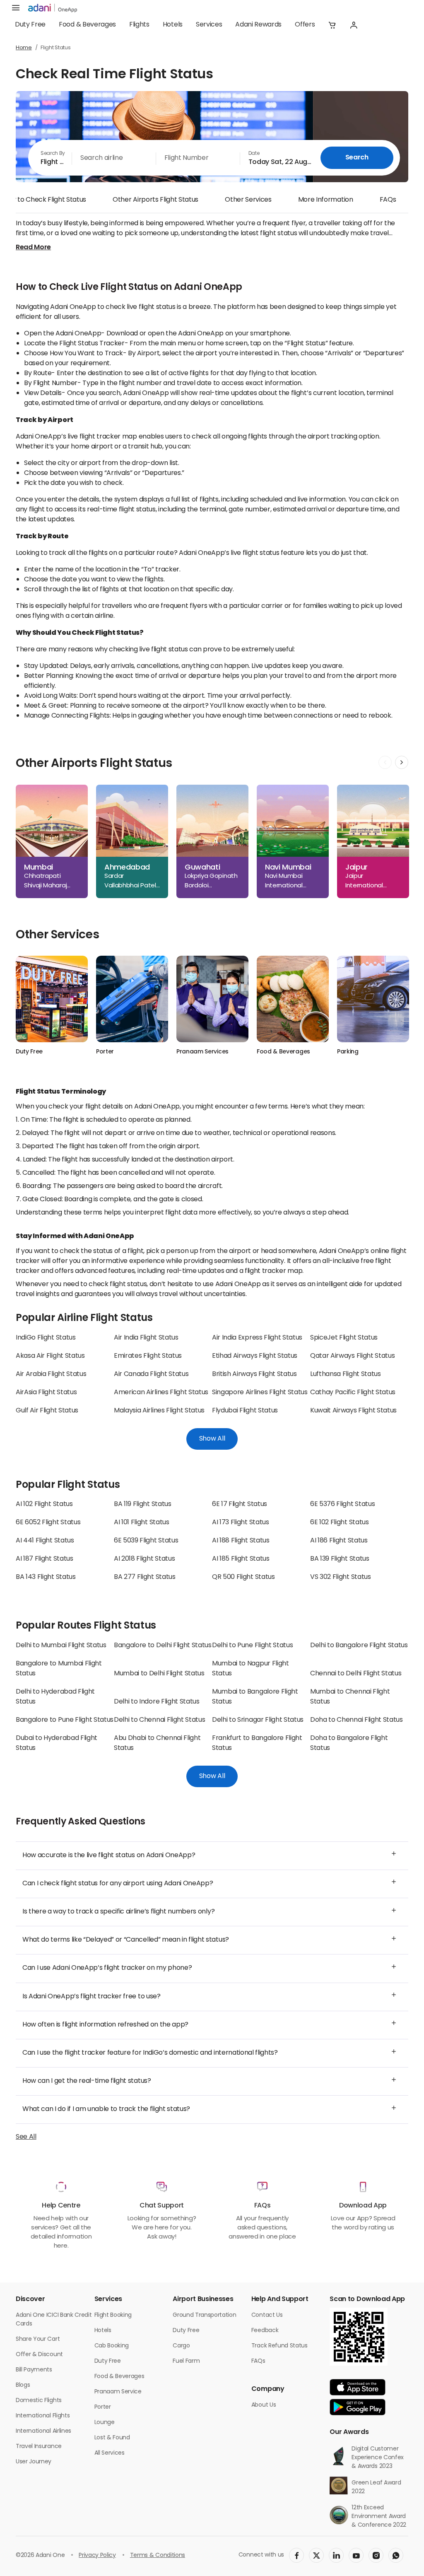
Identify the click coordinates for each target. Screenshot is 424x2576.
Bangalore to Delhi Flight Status (163, 1646)
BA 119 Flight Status (143, 1504)
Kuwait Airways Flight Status (353, 1411)
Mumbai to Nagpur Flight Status (251, 1669)
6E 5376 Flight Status (342, 1504)
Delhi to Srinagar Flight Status (258, 1720)
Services (209, 25)
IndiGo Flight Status (46, 1338)
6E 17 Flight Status (240, 1504)
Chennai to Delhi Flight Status (356, 1674)
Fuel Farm (186, 2361)
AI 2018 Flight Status (144, 1559)
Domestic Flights (39, 2401)
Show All (212, 1439)
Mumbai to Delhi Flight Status (159, 1674)
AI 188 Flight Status (241, 1541)
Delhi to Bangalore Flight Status (359, 1646)
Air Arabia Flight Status (51, 1374)
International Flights (43, 2416)
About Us (264, 2405)
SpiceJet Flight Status (344, 1338)
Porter (103, 2407)
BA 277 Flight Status (145, 1577)
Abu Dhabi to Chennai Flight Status (157, 1743)
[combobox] (50, 158)
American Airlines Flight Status (161, 1393)
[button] (332, 25)
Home (24, 48)
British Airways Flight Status (254, 1374)
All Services (110, 2453)
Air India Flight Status (146, 1338)
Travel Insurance (39, 2447)
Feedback (265, 2331)
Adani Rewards (258, 25)
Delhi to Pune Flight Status (252, 1646)
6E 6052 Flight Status (48, 1523)
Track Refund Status (279, 2346)
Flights (139, 25)
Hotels (173, 25)
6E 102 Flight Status (340, 1523)
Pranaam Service (118, 2392)
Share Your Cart (38, 2339)
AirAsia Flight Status (46, 1393)
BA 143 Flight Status (46, 1577)
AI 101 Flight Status (142, 1523)
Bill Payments (34, 2370)
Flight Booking (113, 2315)
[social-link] (296, 2555)
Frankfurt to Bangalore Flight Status (257, 1743)
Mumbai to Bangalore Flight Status (255, 1697)
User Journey (34, 2462)
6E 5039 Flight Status (146, 1541)
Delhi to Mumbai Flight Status (61, 1646)
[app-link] (358, 2387)
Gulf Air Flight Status (47, 1411)
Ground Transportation (204, 2315)
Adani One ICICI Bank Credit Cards (54, 2320)
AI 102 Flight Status (44, 1504)
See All (26, 2137)
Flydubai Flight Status (245, 1411)
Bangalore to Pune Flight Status (65, 1720)
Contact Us (267, 2315)
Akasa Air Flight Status (50, 1356)
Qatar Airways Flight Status (352, 1356)
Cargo (181, 2346)
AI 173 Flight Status (241, 1523)
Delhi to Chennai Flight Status (159, 1720)
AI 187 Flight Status (45, 1559)
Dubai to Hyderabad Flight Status (57, 1743)
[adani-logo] (53, 8)
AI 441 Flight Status (45, 1541)
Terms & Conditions (158, 2556)
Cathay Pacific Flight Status (353, 1393)
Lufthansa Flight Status (346, 1374)
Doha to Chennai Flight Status (357, 1720)
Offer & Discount (39, 2355)
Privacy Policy (97, 2556)
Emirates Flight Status (148, 1356)
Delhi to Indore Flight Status (157, 1702)
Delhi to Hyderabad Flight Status (55, 1697)
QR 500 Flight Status (243, 1577)
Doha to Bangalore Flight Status (349, 1743)
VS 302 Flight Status (341, 1577)
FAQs (388, 200)
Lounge (105, 2423)
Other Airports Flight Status (155, 200)
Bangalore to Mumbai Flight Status (59, 1669)
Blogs (23, 2385)
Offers (305, 25)
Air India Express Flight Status (257, 1338)
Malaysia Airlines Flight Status (159, 1411)
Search (357, 158)
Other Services (248, 200)
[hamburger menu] (16, 8)
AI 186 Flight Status (339, 1541)
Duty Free (30, 25)
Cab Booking (112, 2346)
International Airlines (43, 2431)
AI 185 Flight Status (241, 1559)
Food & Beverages (87, 25)
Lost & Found (112, 2438)
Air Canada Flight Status (151, 1374)
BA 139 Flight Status (340, 1559)
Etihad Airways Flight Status (255, 1356)
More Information (326, 200)
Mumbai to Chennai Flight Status (350, 1697)
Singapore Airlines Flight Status (260, 1393)
